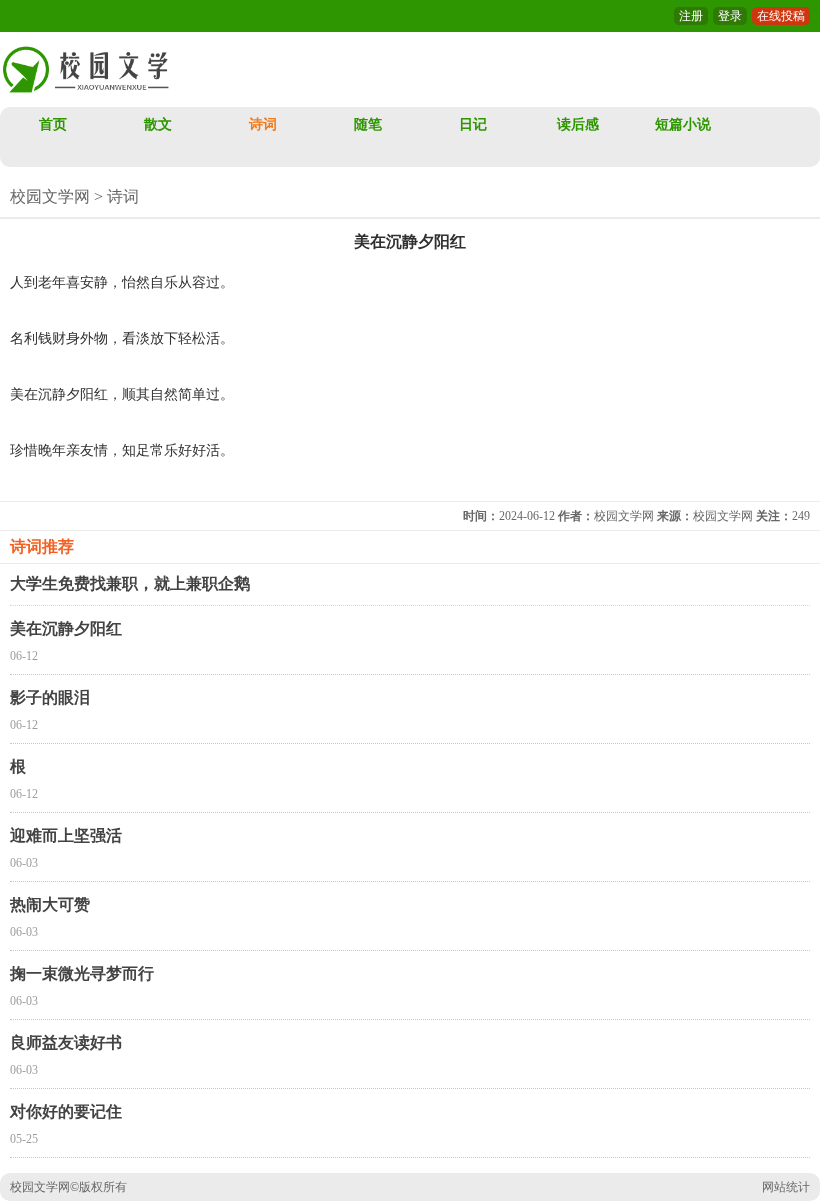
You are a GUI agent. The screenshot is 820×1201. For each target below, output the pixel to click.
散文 (158, 124)
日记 (473, 124)
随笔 (368, 124)
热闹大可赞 (50, 904)
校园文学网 (50, 196)
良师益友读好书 (66, 1042)
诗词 (263, 124)
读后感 (578, 124)
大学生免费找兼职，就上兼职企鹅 (130, 583)
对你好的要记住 (66, 1111)
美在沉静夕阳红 (66, 628)
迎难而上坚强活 (66, 835)
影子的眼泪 (50, 697)
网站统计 (786, 1187)
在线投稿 (781, 16)
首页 (53, 124)
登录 (730, 16)
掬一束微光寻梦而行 (82, 973)
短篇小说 (683, 124)
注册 (691, 16)
